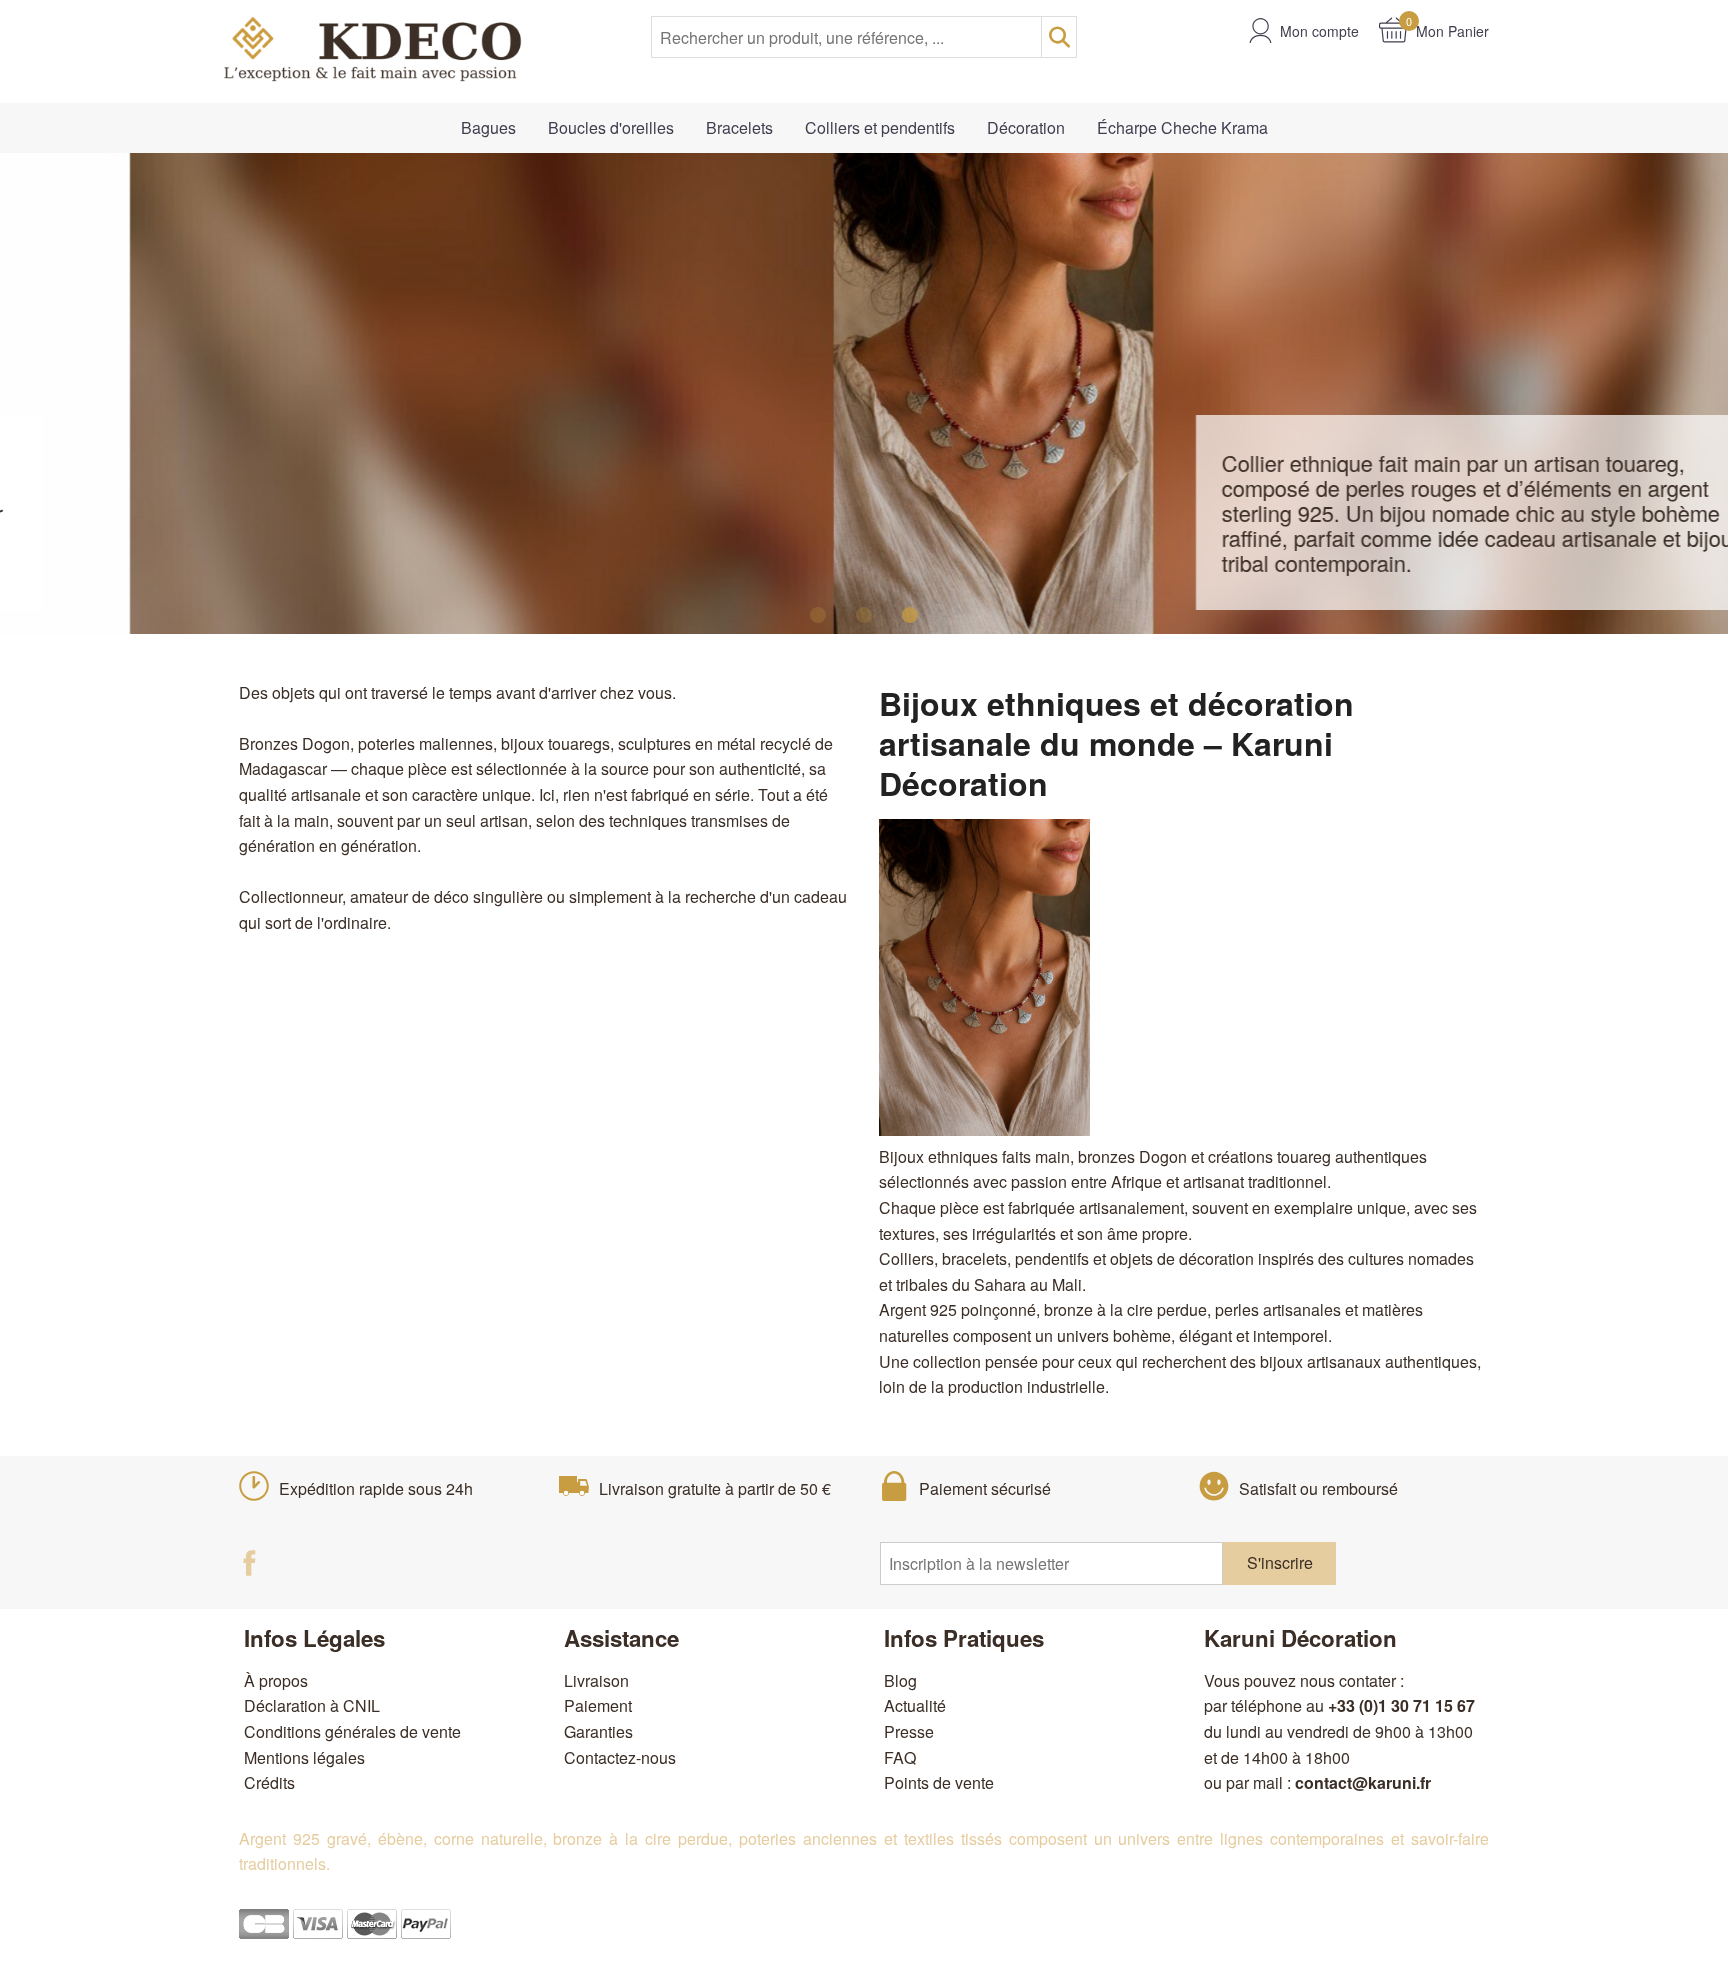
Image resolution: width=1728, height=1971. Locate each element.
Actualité (915, 1705)
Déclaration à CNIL (312, 1705)
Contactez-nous (620, 1757)
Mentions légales (304, 1757)
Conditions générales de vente (352, 1731)
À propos (276, 1680)
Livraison (596, 1680)
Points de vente (939, 1782)
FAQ (900, 1757)
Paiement (598, 1705)
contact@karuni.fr (1363, 1782)
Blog (900, 1680)
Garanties (598, 1731)
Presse (909, 1731)
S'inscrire (1280, 1562)
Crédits (269, 1782)
